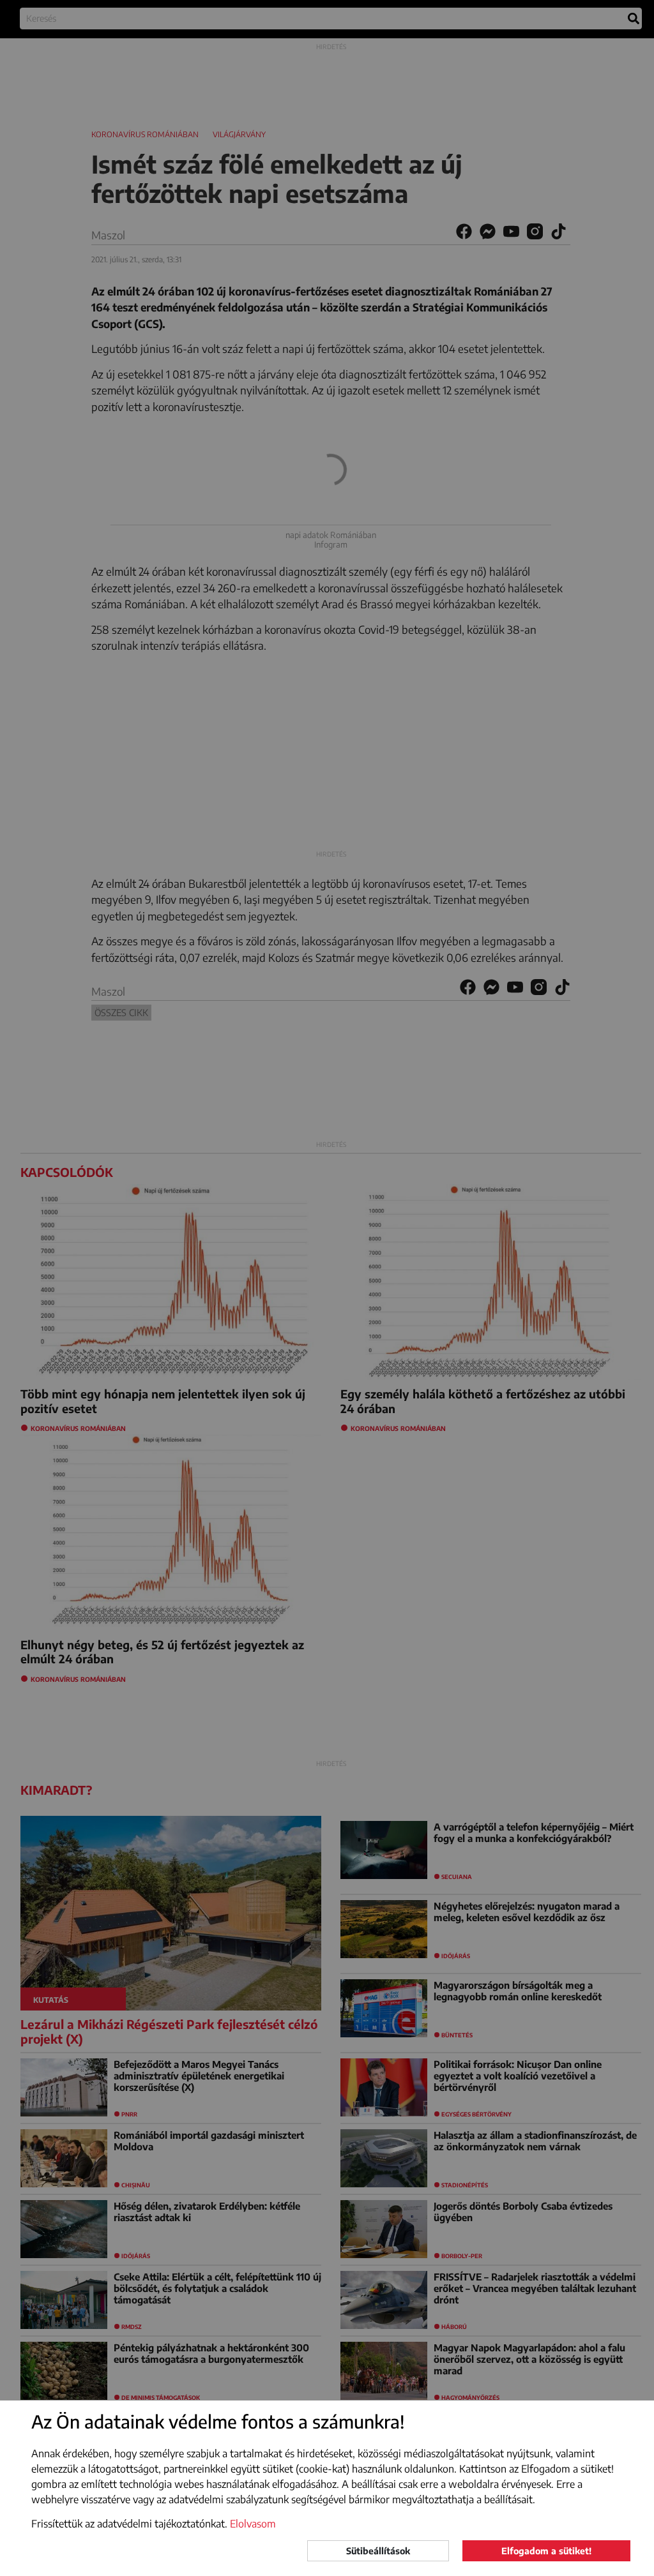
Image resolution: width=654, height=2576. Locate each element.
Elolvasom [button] (253, 2524)
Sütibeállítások (378, 2551)
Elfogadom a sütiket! (546, 2551)
